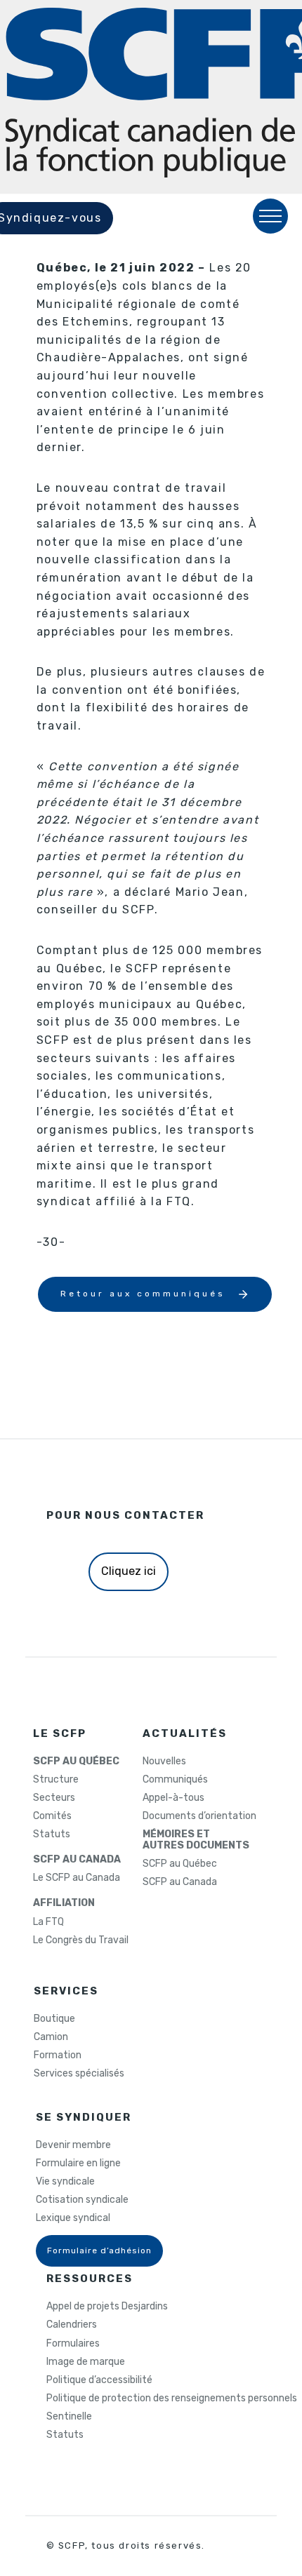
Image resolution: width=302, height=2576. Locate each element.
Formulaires (73, 2344)
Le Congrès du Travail (81, 1940)
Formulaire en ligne (78, 2164)
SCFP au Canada (180, 1882)
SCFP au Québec (180, 1864)
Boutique (54, 2019)
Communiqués (175, 1780)
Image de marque (86, 2362)
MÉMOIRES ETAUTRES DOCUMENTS (196, 1840)
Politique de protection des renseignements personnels (172, 2399)
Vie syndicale (65, 2182)
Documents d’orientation (199, 1816)
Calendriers (72, 2325)
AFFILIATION (64, 1903)
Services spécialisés (79, 2074)
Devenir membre (73, 2145)
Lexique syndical (73, 2218)
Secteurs (54, 1798)
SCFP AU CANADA (77, 1860)
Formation (58, 2055)
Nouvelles (164, 1762)
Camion (51, 2037)
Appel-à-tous (173, 1798)
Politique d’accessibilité (99, 2380)
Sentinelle (69, 2417)
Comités (52, 1816)
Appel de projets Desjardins (107, 2307)
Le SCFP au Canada (77, 1878)
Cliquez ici (129, 1571)
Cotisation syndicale (82, 2200)
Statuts (52, 1834)
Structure (56, 1780)
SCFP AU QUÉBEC (76, 1762)
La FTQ (48, 1922)
